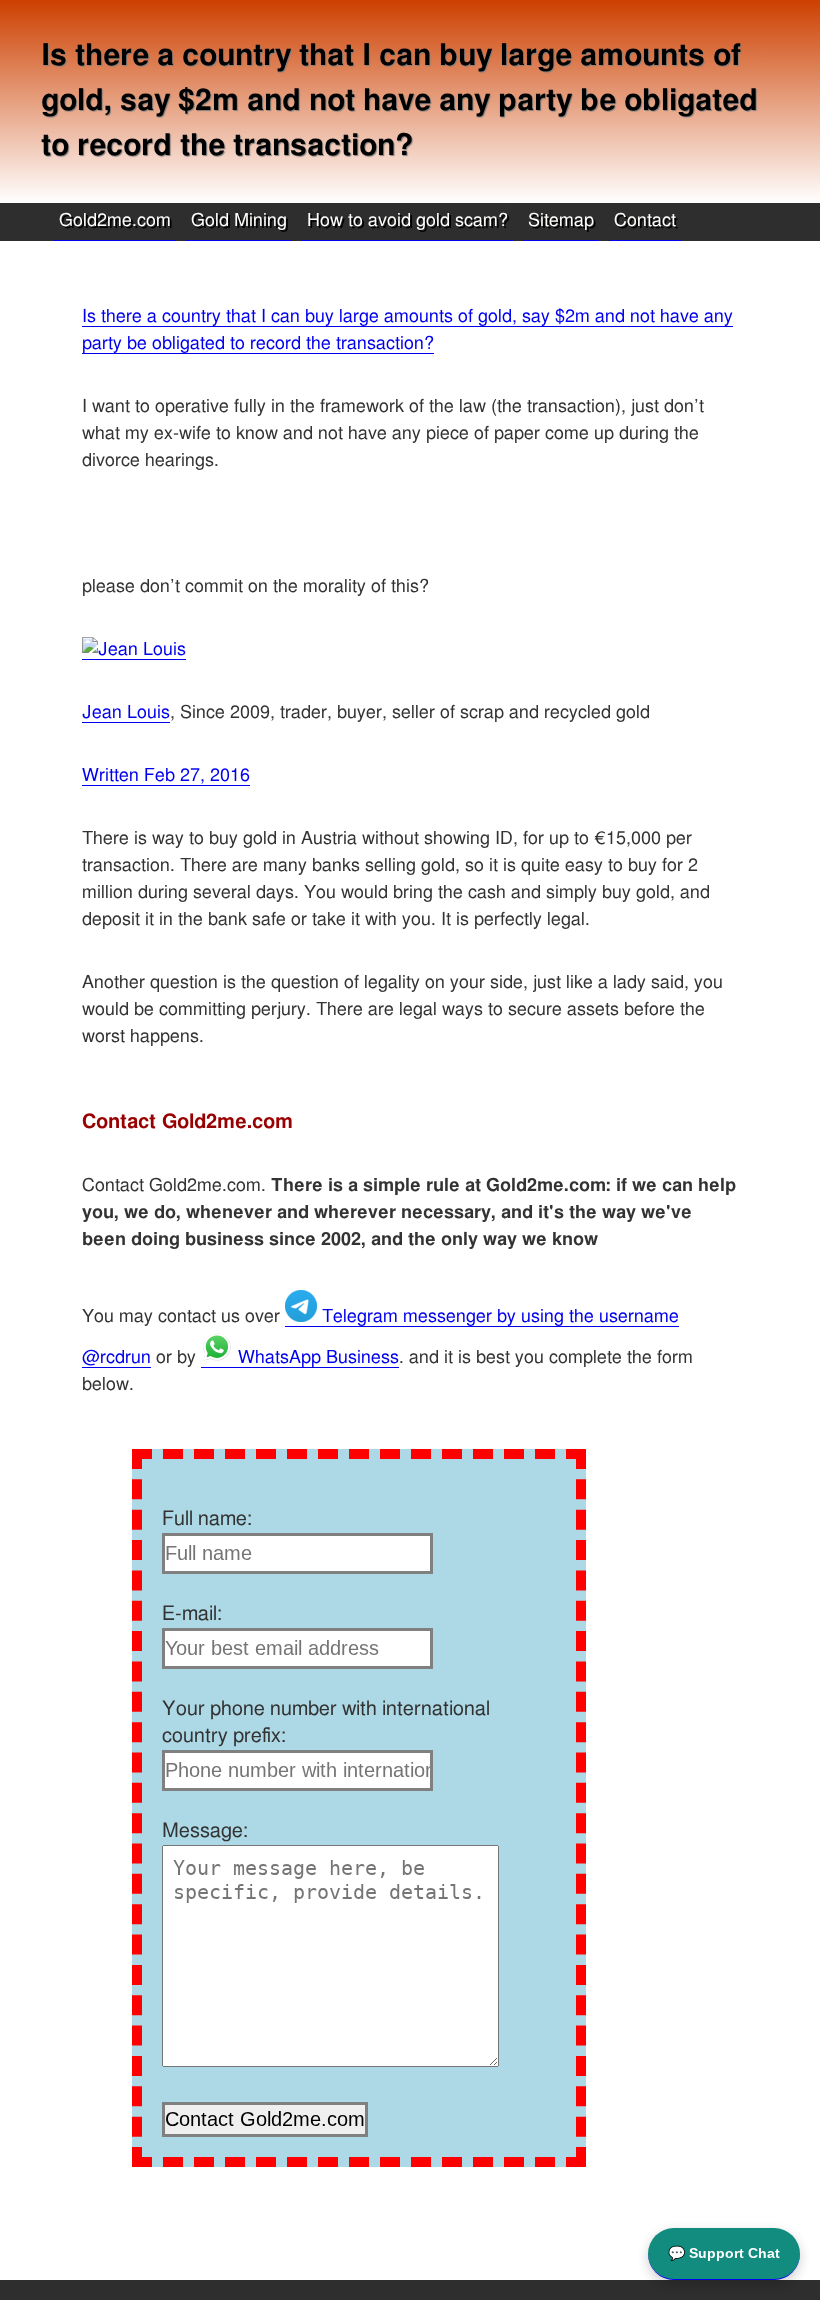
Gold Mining (239, 221)
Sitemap (561, 221)
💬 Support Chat (724, 2253)
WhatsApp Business (316, 1358)
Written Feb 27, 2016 (166, 776)
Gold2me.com (115, 221)
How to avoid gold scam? (407, 221)
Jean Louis (126, 713)
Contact (645, 221)
